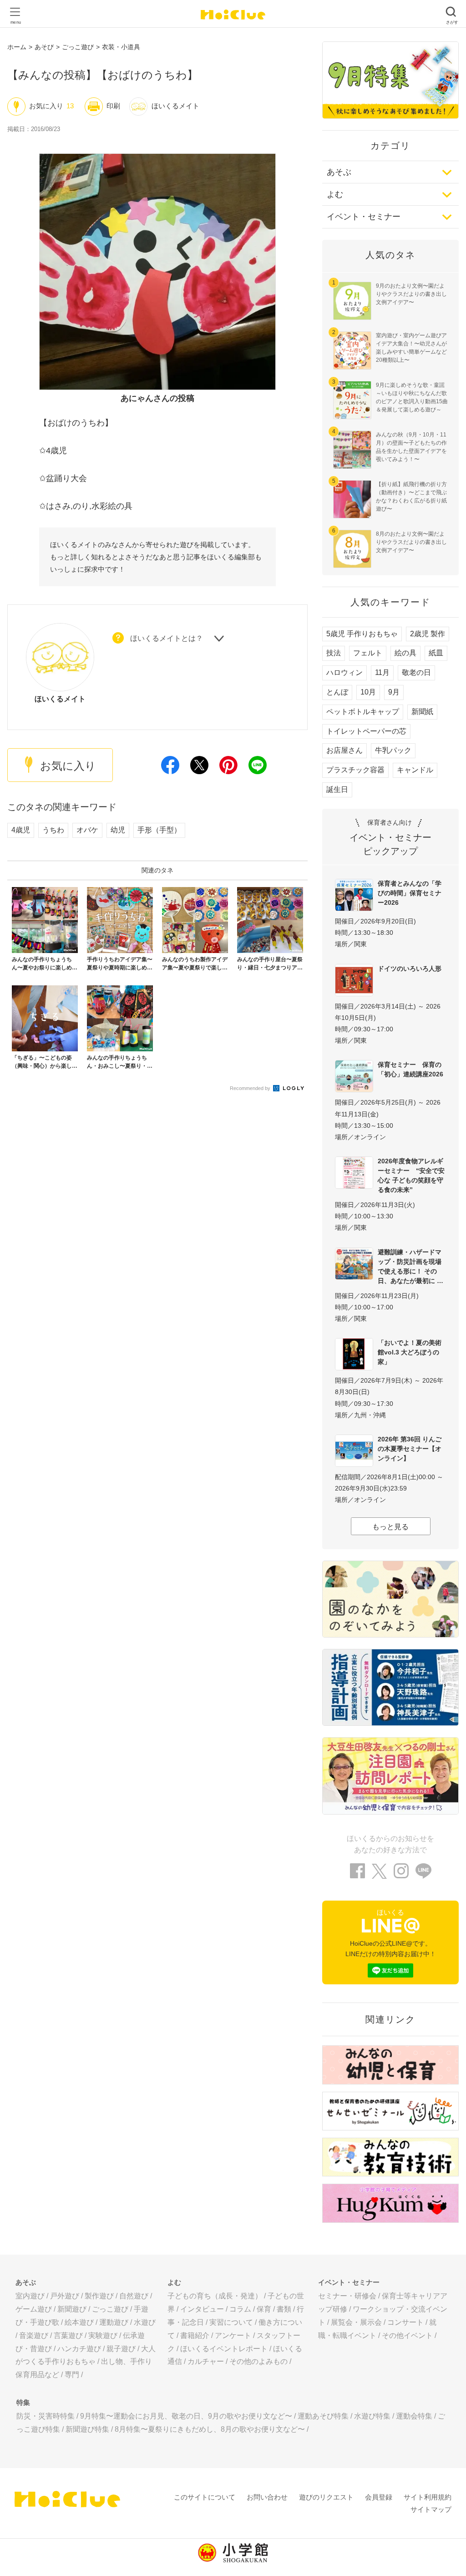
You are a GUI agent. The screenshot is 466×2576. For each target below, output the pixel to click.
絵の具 (405, 653)
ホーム (17, 47)
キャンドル (415, 770)
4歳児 (21, 830)
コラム (240, 2309)
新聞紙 (422, 712)
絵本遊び (79, 2322)
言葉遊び (68, 2335)
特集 (23, 2402)
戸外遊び (65, 2296)
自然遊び (134, 2296)
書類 (284, 2309)
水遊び (145, 2322)
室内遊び (30, 2296)
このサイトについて (205, 2497)
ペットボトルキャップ (363, 712)
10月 (368, 692)
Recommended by (251, 1088)
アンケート (233, 2335)
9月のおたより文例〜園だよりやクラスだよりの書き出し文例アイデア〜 (411, 294)
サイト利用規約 (428, 2497)
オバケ (87, 830)
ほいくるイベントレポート (224, 2349)
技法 (334, 653)
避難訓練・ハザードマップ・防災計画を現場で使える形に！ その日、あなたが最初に (410, 1266)
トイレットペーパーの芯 (366, 731)
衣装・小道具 (121, 47)
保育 (264, 2309)
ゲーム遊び (34, 2309)
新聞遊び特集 (87, 2429)
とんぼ (337, 692)
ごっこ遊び (78, 47)
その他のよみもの (258, 2361)
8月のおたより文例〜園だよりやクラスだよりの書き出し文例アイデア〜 (411, 542)
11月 (382, 672)
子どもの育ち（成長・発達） (215, 2296)
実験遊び (103, 2335)
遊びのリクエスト (326, 2497)
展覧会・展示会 (356, 2322)
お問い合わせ (267, 2497)
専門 (72, 2375)
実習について (231, 2322)
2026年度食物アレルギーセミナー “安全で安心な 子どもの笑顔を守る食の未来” (411, 1175)
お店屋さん (344, 750)
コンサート (405, 2322)
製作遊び (99, 2296)
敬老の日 (416, 672)
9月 (394, 692)
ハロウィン (344, 672)
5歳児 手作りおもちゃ (362, 634)
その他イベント (407, 2335)
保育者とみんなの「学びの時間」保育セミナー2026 (410, 893)
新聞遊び (72, 2309)
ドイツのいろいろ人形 (410, 969)
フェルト (368, 653)
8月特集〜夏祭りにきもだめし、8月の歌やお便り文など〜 (210, 2429)
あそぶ (339, 172)
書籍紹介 (195, 2335)
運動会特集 (414, 2416)
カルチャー (206, 2361)
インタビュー (202, 2309)
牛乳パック (393, 750)
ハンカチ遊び (79, 2349)
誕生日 (337, 789)
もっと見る (390, 1527)
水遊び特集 (372, 2416)
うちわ (53, 830)
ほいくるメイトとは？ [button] (167, 639)
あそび (44, 47)
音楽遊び (34, 2335)
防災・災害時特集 (46, 2416)
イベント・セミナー (364, 217)
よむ (335, 194)
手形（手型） (159, 830)
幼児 (118, 830)
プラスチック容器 (355, 770)
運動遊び (114, 2322)
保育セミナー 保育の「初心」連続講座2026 (410, 1069)
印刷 (113, 106)
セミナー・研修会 (347, 2296)
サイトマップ (431, 2509)
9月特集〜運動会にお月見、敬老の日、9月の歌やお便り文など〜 (186, 2416)
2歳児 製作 (428, 634)
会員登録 (379, 2497)
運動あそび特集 (323, 2416)
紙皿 (436, 653)
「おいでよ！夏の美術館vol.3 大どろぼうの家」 (410, 1352)
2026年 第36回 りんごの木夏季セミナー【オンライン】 (410, 1449)
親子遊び (121, 2349)
